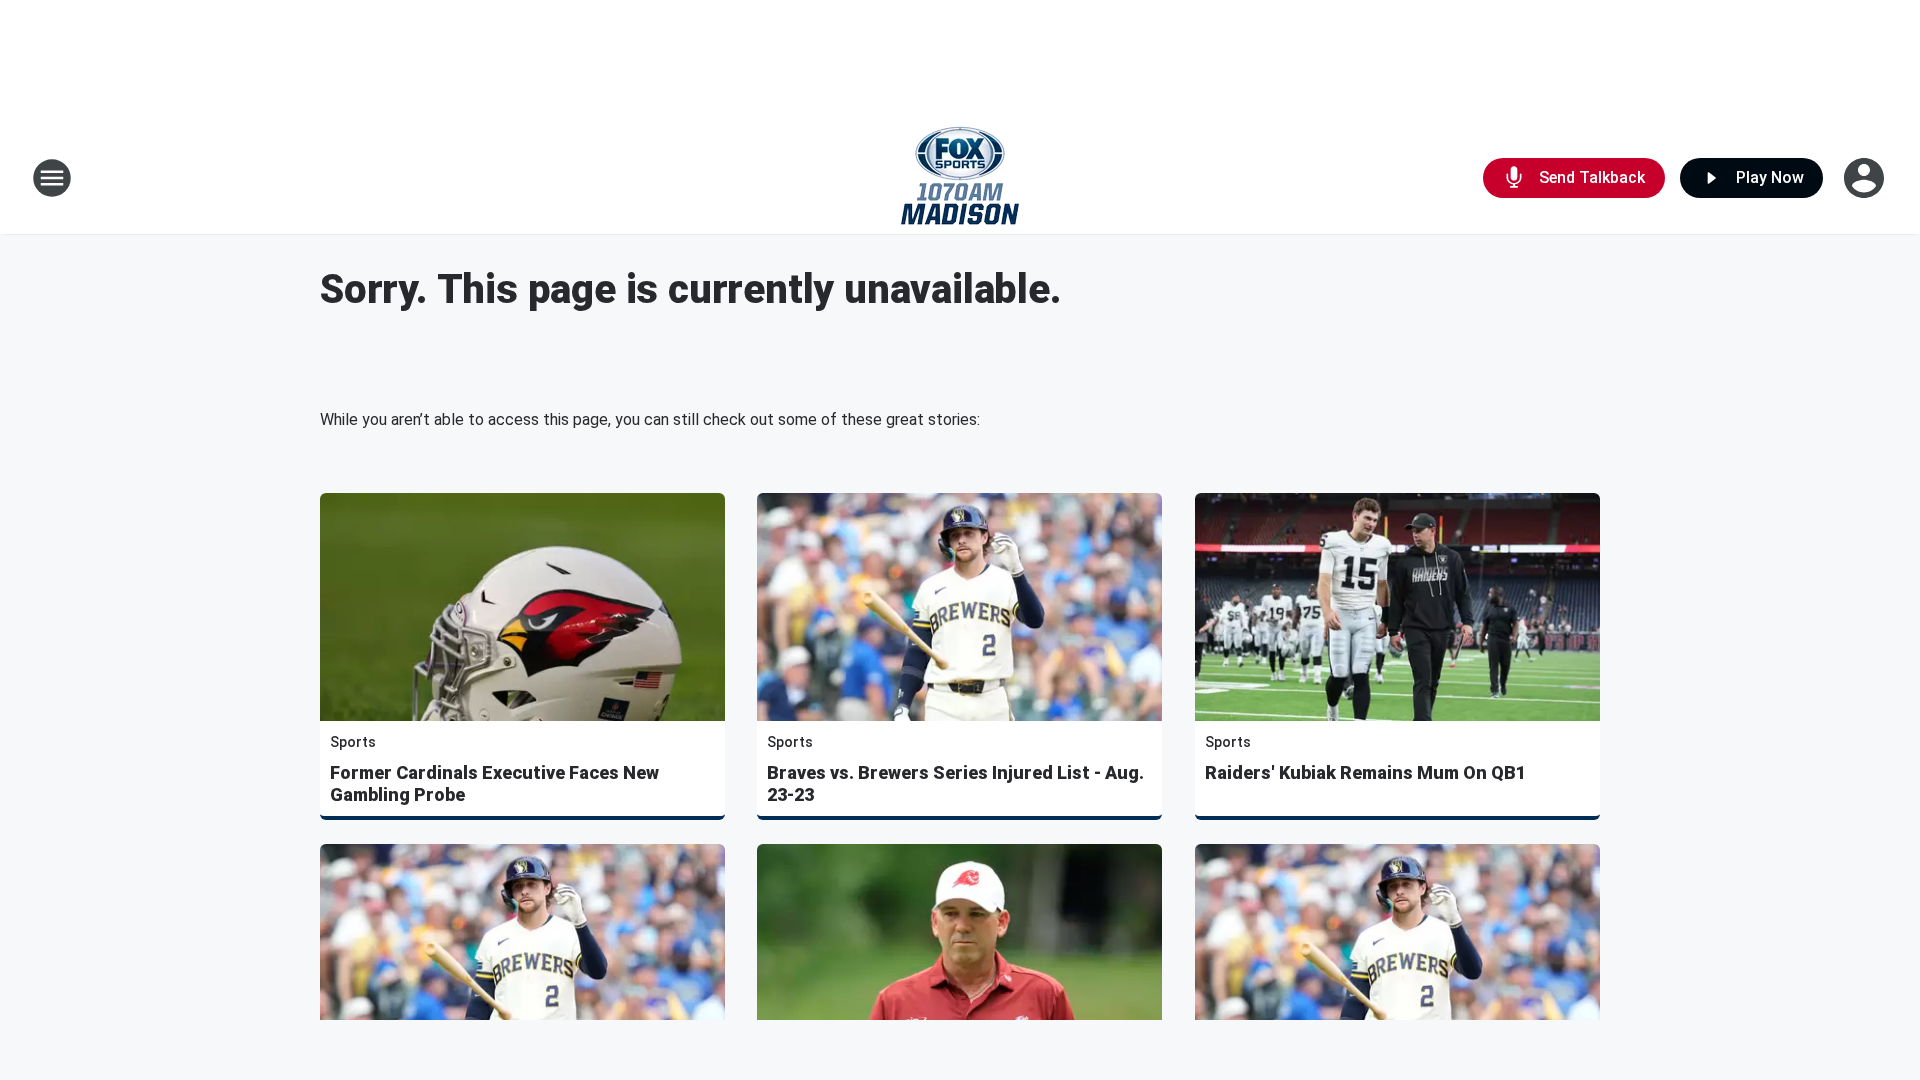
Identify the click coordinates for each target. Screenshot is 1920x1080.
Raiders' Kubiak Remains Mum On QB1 (1365, 772)
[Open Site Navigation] (52, 178)
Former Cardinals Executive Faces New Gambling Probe (494, 783)
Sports (353, 742)
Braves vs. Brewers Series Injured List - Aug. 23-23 (955, 783)
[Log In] (1866, 178)
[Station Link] (960, 178)
